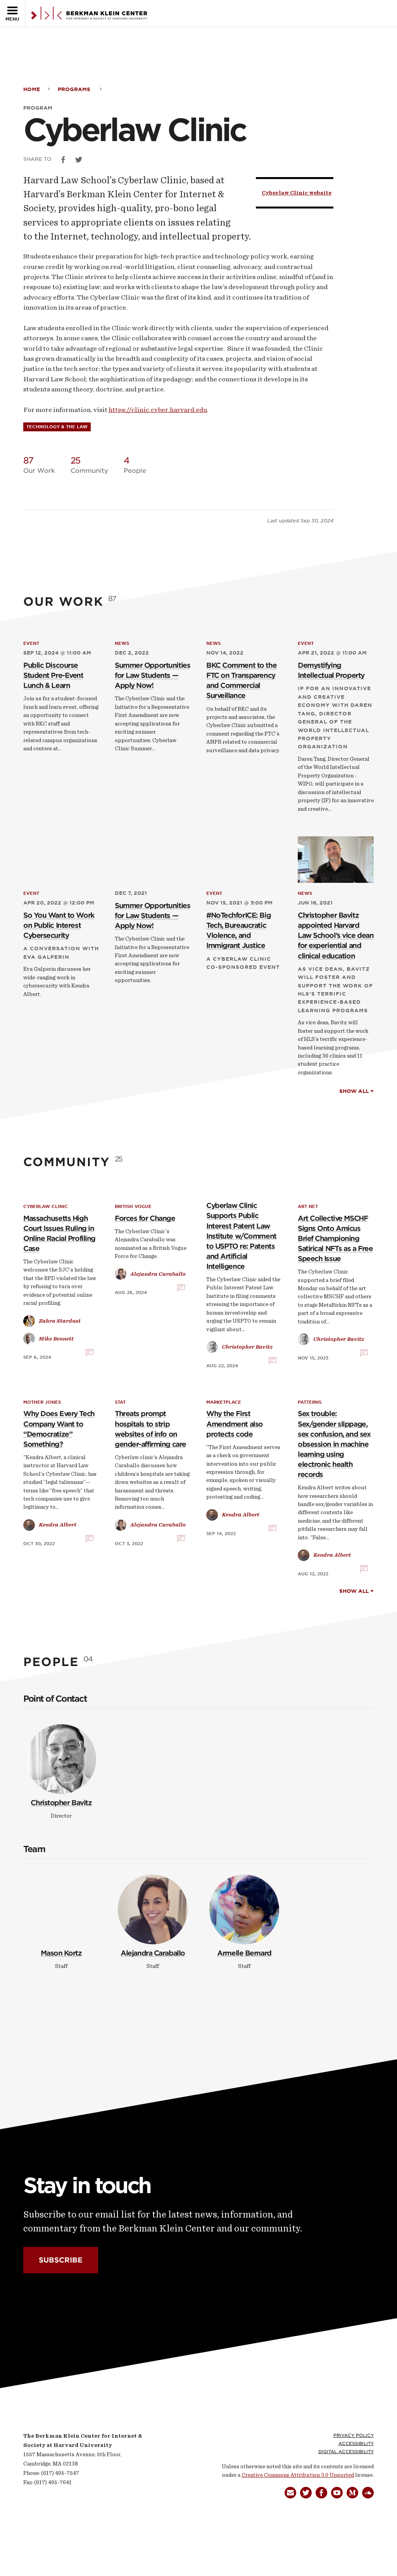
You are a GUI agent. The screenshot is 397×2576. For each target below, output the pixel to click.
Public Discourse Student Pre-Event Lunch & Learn (53, 675)
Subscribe (61, 2260)
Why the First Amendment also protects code (235, 1424)
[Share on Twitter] (79, 160)
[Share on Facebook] (63, 160)
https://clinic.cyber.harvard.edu (158, 410)
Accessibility (356, 2443)
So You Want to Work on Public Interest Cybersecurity (59, 925)
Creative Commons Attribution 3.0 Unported (298, 2475)
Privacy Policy (354, 2435)
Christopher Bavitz (61, 1803)
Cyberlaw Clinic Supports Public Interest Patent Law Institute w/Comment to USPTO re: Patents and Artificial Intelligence (241, 1236)
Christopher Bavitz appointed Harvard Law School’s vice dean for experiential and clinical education (336, 935)
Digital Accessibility (346, 2452)
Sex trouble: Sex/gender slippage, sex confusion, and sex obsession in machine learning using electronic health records (334, 1444)
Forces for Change (145, 1218)
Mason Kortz (61, 1953)
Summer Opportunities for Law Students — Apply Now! (152, 675)
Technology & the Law (57, 427)
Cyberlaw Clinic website (297, 193)
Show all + (356, 1091)
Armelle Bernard (244, 1953)
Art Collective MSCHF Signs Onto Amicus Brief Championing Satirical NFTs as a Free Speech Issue (335, 1238)
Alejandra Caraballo (153, 1953)
